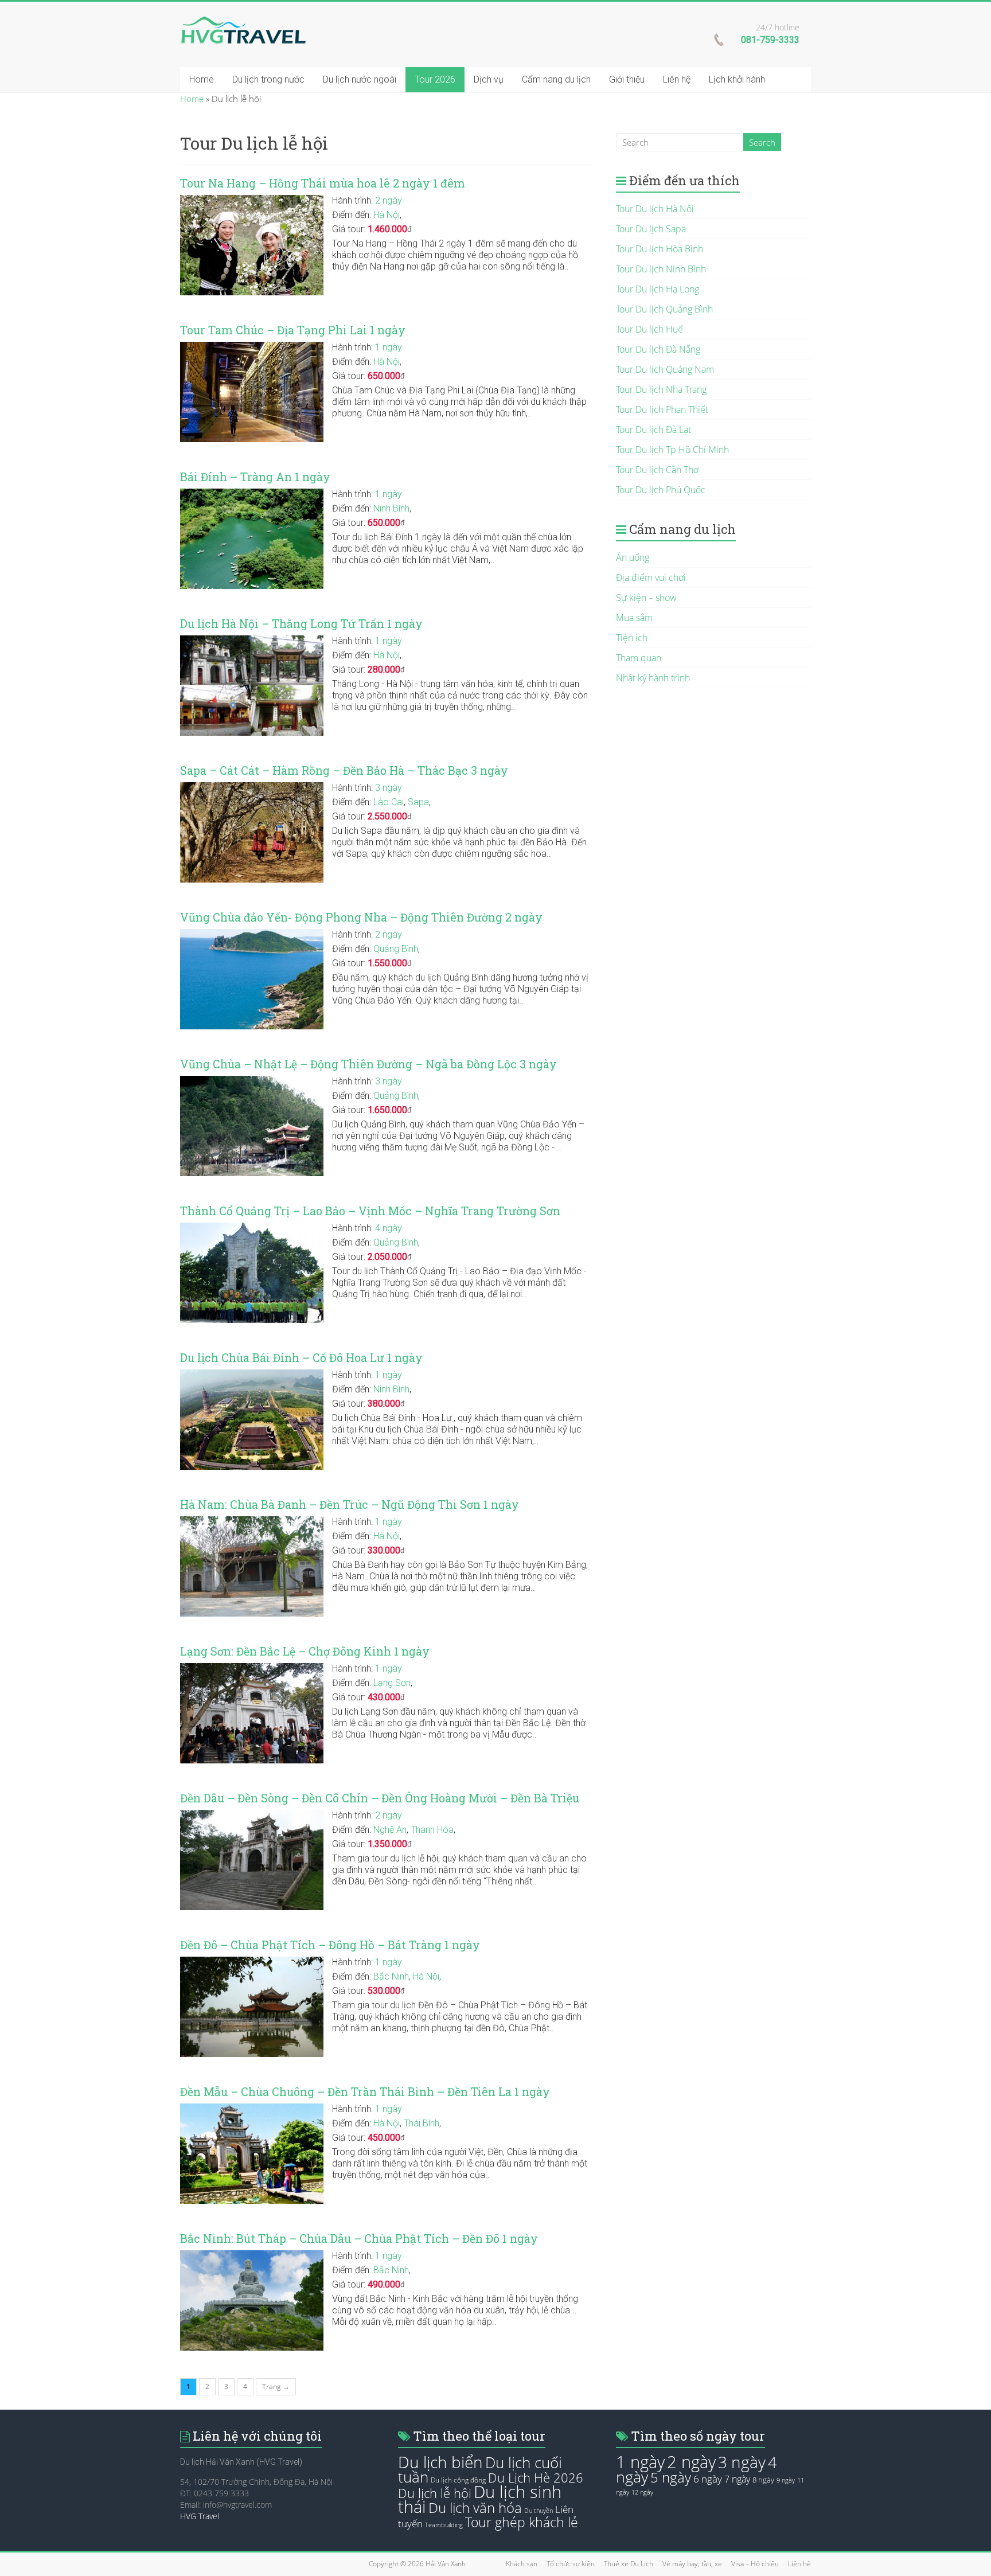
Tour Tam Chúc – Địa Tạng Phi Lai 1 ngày (293, 330)
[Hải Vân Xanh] (243, 22)
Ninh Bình (391, 508)
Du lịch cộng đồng (458, 2480)
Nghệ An (390, 1830)
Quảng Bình (396, 949)
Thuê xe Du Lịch (629, 2564)
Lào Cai (389, 802)
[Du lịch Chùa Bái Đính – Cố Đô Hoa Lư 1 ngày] (252, 1375)
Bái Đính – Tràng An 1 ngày (255, 477)
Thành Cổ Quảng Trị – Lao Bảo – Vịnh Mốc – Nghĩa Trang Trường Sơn (370, 1211)
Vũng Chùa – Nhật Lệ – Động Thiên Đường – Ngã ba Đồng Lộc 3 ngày (368, 1064)
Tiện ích (632, 638)
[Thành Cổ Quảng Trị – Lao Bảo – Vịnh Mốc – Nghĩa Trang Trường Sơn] (252, 1228)
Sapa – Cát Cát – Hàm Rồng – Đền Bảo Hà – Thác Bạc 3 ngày (344, 770)
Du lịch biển (440, 2462)
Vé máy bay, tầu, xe (692, 2564)
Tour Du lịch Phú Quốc (661, 490)
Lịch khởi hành (737, 79)
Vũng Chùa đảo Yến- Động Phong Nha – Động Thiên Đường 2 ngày (361, 917)
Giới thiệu (627, 79)
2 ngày (389, 200)
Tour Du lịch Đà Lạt (653, 430)
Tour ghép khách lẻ (522, 2522)
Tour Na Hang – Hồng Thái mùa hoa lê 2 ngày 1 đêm (323, 183)
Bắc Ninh (391, 1976)
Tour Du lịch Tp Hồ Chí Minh (672, 450)
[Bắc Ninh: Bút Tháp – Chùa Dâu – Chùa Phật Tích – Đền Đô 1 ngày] (252, 2256)
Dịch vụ (489, 79)
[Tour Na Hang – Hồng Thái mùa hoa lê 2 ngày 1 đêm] (252, 201)
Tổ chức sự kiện (571, 2564)
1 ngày (389, 347)
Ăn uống (633, 557)
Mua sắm (634, 618)
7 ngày (737, 2479)
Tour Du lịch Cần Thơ (657, 470)
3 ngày (389, 788)
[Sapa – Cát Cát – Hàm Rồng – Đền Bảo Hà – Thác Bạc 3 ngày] (252, 788)
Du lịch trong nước (268, 79)
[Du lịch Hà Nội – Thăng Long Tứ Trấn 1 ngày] (252, 641)
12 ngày (642, 2492)
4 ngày (389, 1228)
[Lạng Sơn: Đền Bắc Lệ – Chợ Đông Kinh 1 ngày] (252, 1669)
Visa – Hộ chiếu (755, 2564)
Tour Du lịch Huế (649, 329)
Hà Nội (387, 215)
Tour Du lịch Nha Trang (661, 389)
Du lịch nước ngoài (360, 79)
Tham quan (639, 658)
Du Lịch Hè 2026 (536, 2478)
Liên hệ (677, 79)
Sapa (418, 802)
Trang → (276, 2386)
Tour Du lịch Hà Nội (655, 209)
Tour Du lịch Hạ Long (658, 289)
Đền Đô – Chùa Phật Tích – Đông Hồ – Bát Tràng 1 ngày (330, 1945)
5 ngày (671, 2477)
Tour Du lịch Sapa (651, 229)
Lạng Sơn (392, 1683)
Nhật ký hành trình (653, 678)
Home (202, 79)
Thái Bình (422, 2123)
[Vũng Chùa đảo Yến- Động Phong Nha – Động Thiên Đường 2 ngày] (252, 935)
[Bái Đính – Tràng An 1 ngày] (252, 494)
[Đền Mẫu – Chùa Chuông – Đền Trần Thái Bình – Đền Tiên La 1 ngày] (252, 2109)
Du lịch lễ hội (435, 2493)
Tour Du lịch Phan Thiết (662, 409)
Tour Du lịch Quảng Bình (664, 309)
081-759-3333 (770, 40)
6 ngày (708, 2479)
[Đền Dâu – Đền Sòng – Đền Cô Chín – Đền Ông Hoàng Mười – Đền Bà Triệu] (252, 1816)
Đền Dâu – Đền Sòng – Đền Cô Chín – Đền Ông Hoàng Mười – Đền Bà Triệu (380, 1798)
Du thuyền (539, 2511)
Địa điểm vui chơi (651, 577)
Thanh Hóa (432, 1830)
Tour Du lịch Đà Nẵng (658, 349)
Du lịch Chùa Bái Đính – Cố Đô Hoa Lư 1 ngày (301, 1358)
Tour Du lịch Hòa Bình (660, 249)
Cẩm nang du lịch (556, 79)
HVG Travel (200, 2516)
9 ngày (786, 2480)
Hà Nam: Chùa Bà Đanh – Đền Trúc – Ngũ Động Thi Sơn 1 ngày (350, 1504)
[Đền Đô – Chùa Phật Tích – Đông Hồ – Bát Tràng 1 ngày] (252, 1962)
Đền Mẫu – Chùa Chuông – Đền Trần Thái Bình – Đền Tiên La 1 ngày (365, 2092)
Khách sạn (522, 2564)
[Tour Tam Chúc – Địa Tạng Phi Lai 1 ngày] (252, 348)
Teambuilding (444, 2525)
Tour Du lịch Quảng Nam (665, 369)
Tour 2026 (435, 79)
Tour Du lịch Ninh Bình (661, 269)
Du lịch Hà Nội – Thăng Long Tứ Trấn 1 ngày (301, 624)
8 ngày (763, 2480)
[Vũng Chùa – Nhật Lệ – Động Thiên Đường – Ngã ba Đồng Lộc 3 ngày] (252, 1082)
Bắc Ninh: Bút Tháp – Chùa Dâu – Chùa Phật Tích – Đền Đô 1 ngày (359, 2239)
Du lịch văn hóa (475, 2508)
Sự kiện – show (646, 598)
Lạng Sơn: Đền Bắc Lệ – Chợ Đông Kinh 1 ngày (305, 1651)
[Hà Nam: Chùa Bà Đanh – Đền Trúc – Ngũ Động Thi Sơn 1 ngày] (252, 1522)
